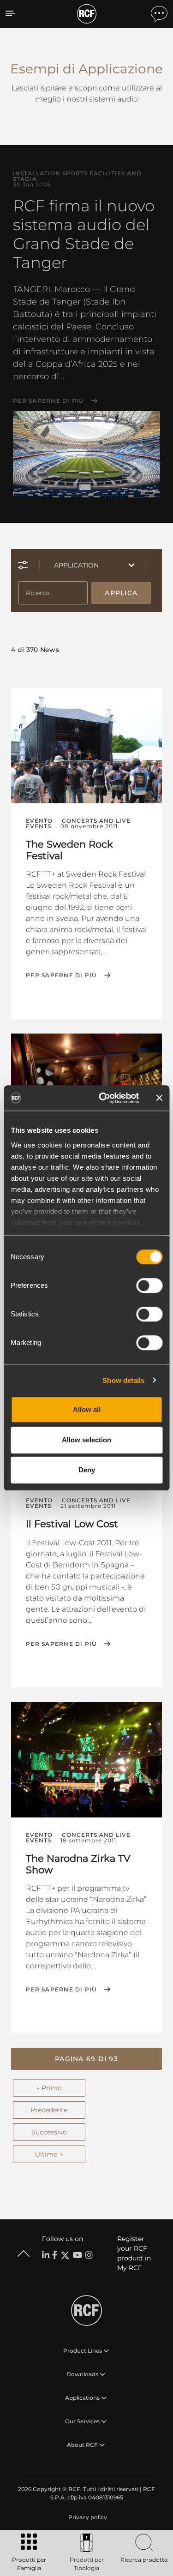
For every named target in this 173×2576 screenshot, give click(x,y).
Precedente (49, 2110)
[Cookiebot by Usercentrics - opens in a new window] (103, 1098)
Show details (123, 1380)
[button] (86, 2059)
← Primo (49, 2088)
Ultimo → (49, 2154)
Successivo (49, 2132)
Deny (87, 1470)
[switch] (149, 1285)
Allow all (87, 1409)
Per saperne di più (48, 401)
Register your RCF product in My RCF (134, 2253)
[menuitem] (87, 2517)
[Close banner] (159, 1098)
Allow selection (86, 1440)
